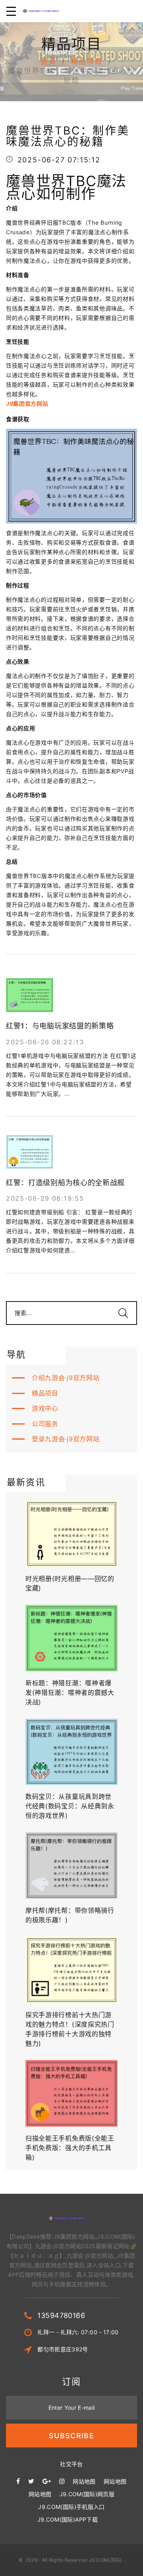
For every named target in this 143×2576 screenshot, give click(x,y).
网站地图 (84, 2481)
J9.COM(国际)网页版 (87, 2494)
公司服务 (45, 1424)
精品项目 (87, 61)
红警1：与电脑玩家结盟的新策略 (60, 1026)
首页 (48, 61)
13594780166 (61, 2315)
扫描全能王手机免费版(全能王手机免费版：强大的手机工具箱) (70, 2148)
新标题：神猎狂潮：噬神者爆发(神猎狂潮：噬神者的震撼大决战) (70, 1692)
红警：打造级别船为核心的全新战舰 (65, 1183)
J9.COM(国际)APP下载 (68, 2519)
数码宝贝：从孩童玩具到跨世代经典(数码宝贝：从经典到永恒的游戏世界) (70, 1806)
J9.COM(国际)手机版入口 (71, 2507)
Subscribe (71, 2436)
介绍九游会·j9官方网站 (66, 1378)
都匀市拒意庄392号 (63, 2349)
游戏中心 (45, 1408)
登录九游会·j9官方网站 (66, 1439)
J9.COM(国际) (106, 2560)
